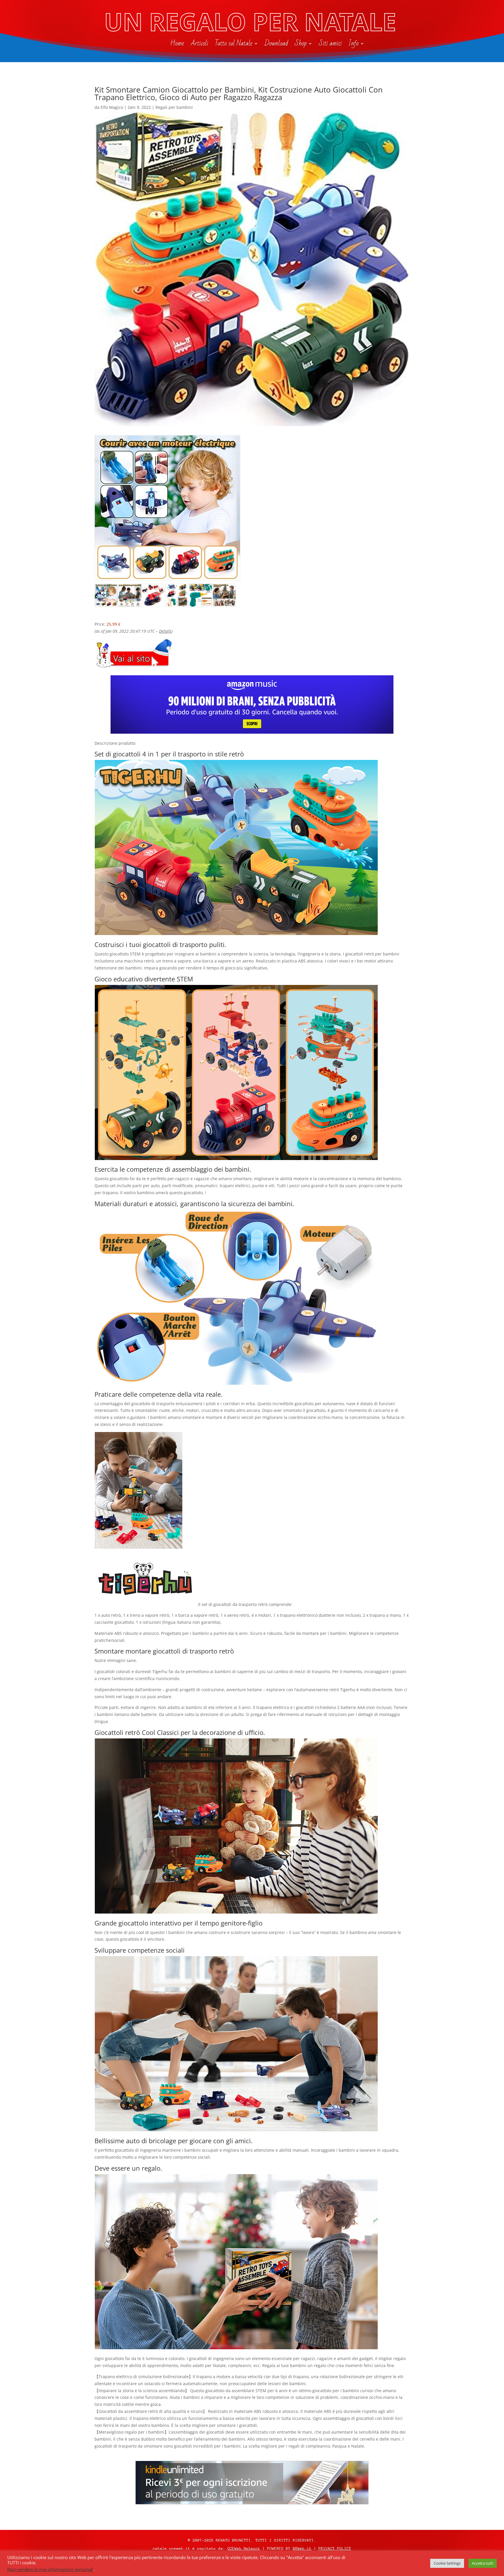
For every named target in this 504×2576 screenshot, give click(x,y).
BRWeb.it (302, 2548)
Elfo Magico (112, 107)
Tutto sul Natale (233, 45)
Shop (301, 45)
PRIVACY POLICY (335, 2548)
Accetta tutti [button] (483, 2563)
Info (353, 45)
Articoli (199, 45)
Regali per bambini (174, 107)
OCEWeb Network (244, 2548)
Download (276, 45)
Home (177, 45)
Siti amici (330, 45)
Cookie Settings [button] (447, 2563)
